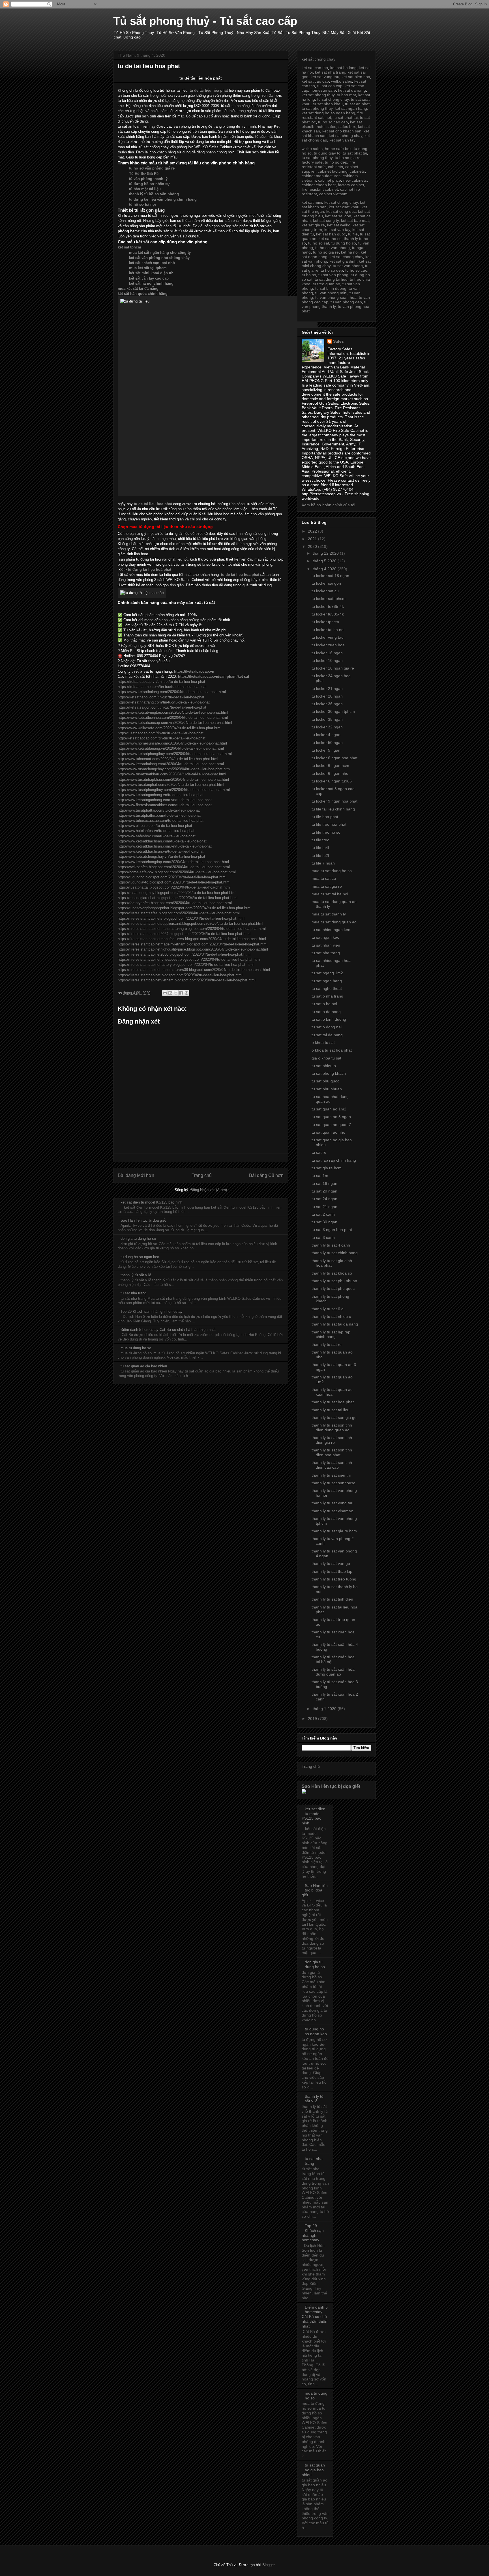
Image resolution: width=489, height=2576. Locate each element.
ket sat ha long (343, 68)
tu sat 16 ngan (324, 1183)
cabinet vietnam (333, 194)
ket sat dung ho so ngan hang (328, 113)
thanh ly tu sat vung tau (333, 1503)
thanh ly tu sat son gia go (334, 1417)
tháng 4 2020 (325, 569)
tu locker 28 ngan (327, 696)
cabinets (335, 167)
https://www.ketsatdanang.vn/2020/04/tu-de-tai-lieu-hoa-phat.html (171, 748)
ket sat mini (312, 202)
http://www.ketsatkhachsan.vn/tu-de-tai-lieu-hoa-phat (161, 851)
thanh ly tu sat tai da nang (335, 1324)
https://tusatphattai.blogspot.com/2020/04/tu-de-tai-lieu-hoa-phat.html (174, 887)
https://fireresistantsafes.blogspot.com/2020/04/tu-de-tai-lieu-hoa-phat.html (179, 913)
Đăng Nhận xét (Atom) (209, 1190)
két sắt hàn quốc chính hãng (143, 294)
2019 (313, 1719)
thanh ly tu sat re (327, 1344)
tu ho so (309, 275)
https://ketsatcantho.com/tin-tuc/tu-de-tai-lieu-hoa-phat (162, 687)
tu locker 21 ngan (327, 688)
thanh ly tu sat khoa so (332, 1273)
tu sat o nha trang (327, 996)
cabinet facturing (333, 171)
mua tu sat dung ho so (332, 871)
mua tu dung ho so (136, 1348)
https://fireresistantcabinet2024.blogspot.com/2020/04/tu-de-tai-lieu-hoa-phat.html (184, 934)
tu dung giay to (327, 153)
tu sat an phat (357, 104)
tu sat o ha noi (324, 1004)
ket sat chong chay (346, 136)
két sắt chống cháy (319, 59)
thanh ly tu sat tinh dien (332, 1599)
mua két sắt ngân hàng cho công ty (160, 253)
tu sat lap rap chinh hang (334, 1160)
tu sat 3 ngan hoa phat (332, 1230)
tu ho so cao (356, 270)
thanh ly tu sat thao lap (332, 1571)
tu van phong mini (331, 293)
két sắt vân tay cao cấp (149, 278)
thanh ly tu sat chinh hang (335, 1253)
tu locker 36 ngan (327, 704)
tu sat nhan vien (326, 945)
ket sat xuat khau (344, 207)
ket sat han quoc (331, 234)
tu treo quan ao (326, 284)
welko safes (342, 81)
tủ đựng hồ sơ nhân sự (149, 184)
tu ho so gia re (348, 158)
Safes (338, 341)
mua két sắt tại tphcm (148, 268)
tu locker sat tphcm (329, 599)
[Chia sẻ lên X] (176, 993)
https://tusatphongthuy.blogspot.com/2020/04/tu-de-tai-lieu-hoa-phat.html (177, 893)
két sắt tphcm (129, 247)
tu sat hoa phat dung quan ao (330, 1099)
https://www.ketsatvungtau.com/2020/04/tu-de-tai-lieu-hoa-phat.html (173, 712)
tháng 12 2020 (326, 553)
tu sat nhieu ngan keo (331, 930)
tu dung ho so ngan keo (140, 1257)
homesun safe (323, 90)
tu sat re (319, 1152)
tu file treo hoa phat (329, 824)
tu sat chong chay (333, 99)
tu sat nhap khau (328, 104)
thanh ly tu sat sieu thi (331, 1475)
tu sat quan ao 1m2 (329, 1109)
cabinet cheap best (319, 185)
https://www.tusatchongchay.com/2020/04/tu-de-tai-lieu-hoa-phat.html (174, 769)
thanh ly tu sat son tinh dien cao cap (332, 1465)
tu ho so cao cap (333, 122)
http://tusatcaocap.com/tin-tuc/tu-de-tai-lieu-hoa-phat (161, 733)
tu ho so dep (336, 162)
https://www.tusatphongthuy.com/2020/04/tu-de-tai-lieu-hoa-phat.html (174, 790)
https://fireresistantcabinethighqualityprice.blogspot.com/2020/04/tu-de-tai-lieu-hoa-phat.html (193, 949)
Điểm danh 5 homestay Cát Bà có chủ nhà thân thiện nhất (168, 1330)
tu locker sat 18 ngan (330, 576)
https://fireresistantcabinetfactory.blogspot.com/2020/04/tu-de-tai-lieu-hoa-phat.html (186, 965)
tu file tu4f (320, 848)
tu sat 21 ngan (324, 1207)
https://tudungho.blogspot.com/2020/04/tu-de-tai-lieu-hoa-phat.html (172, 877)
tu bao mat (346, 95)
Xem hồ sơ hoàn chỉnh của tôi (328, 505)
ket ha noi (350, 252)
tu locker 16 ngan (327, 653)
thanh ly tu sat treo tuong (334, 1579)
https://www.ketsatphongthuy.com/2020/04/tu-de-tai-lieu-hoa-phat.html (175, 754)
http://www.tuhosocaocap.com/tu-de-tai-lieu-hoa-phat (161, 821)
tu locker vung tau (328, 637)
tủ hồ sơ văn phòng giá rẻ (152, 168)
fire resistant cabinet (320, 189)
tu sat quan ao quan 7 (331, 1125)
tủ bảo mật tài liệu (145, 189)
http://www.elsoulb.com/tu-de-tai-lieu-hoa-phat (155, 826)
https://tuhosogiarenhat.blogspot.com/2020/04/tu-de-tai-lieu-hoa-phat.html (178, 898)
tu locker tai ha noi (328, 630)
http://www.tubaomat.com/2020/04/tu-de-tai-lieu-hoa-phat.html (168, 759)
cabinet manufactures (321, 176)
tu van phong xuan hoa (336, 297)
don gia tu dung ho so (138, 1238)
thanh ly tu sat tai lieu (331, 1410)
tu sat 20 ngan (324, 1191)
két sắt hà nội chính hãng (151, 283)
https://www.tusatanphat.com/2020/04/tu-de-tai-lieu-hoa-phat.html (171, 785)
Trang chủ (202, 1175)
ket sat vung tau (325, 77)
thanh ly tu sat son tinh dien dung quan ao (332, 1428)
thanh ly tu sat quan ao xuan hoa (332, 1392)
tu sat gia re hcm (327, 1168)
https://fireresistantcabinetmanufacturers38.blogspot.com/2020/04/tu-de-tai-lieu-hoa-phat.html (194, 970)
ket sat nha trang (330, 72)
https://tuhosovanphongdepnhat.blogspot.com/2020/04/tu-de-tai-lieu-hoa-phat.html (185, 908)
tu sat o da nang (326, 1012)
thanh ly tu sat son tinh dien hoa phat (332, 1452)
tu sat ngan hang (327, 981)
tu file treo (320, 840)
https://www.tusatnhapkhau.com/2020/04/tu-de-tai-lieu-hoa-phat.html (173, 779)
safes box (347, 126)
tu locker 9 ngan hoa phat (334, 801)
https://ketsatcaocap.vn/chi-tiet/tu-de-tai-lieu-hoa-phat (161, 682)
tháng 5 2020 (325, 561)
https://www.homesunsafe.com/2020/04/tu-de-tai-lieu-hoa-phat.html (172, 743)
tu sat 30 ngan (324, 1222)
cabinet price (330, 180)
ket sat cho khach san (342, 131)
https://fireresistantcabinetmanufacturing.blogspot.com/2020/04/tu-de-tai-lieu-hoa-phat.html (192, 929)
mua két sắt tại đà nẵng (138, 289)
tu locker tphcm (325, 622)
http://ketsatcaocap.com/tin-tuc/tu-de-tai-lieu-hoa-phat (162, 738)
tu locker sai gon (326, 583)
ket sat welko (339, 225)
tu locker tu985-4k (328, 606)
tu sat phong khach (329, 1073)
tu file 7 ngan (323, 863)
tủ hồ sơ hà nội (142, 204)
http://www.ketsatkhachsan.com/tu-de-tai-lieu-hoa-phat (162, 841)
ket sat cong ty (326, 220)
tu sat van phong (348, 266)
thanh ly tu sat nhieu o (331, 1316)
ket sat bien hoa (356, 77)
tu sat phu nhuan (327, 1089)
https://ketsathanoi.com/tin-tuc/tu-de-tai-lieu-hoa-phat (161, 697)
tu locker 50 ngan (327, 743)
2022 (313, 531)
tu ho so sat (319, 243)
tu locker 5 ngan (326, 750)
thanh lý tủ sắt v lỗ (136, 1275)
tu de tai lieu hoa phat (153, 504)
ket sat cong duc (341, 211)
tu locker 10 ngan (327, 660)
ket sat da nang (352, 90)
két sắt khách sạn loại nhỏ (152, 263)
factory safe (312, 162)
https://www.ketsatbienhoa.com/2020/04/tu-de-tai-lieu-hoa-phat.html (173, 718)
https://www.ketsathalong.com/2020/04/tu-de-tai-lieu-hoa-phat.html (172, 692)
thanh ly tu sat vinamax (332, 1511)
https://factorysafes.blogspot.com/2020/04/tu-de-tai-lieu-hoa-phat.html (175, 903)
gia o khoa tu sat (326, 1058)
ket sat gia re (313, 225)
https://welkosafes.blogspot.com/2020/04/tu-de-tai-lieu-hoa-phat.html (174, 867)
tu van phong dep (346, 302)
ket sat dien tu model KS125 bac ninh (151, 1202)
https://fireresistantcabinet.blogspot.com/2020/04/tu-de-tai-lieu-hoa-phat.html (180, 975)
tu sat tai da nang (327, 1035)
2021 (313, 539)
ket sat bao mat (355, 220)
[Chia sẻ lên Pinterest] (186, 993)
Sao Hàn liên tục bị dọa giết (143, 1220)
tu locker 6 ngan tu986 (332, 781)
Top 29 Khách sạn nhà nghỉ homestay (152, 1311)
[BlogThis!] (170, 993)
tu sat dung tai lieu (331, 279)
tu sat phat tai (346, 117)
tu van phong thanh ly (335, 304)
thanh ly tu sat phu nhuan (334, 1281)
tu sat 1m (320, 1176)
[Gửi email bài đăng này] (165, 993)
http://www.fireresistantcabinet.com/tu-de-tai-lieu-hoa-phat (165, 805)
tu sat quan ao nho (328, 1132)
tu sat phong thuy (317, 108)
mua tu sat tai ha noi (330, 894)
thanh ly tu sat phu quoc (333, 1288)
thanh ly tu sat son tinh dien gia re (332, 1440)
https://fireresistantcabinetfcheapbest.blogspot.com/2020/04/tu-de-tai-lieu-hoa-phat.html (189, 959)
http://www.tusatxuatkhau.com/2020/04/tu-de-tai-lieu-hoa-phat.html (172, 774)
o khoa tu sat (323, 1043)
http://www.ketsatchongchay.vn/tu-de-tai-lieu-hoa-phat (161, 856)
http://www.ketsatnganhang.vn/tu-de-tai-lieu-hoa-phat (161, 795)
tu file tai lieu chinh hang (333, 809)
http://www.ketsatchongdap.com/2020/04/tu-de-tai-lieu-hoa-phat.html (173, 862)
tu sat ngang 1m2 (327, 973)
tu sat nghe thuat (327, 988)
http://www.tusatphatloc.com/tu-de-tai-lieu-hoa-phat (159, 815)
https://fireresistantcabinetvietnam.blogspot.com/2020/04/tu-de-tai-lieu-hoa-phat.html (187, 980)
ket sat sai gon (338, 216)
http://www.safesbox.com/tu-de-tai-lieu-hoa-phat (157, 836)
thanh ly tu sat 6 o (328, 1309)
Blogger (268, 2565)
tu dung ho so (344, 243)
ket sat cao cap (315, 81)
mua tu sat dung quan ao (334, 922)
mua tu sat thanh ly (329, 914)
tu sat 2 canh (323, 1214)
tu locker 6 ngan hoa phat (334, 758)
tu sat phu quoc (325, 1081)
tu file (353, 234)
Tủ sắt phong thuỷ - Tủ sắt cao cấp (205, 21)
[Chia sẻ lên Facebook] (181, 993)
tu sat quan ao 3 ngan (331, 1117)
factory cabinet (351, 185)
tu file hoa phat (325, 817)
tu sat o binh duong (329, 1019)
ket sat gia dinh (343, 261)
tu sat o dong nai (327, 1027)
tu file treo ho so (326, 832)
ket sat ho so (330, 239)
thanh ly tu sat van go (331, 1563)
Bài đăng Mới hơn (136, 1175)
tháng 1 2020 (325, 1709)
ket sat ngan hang (351, 108)
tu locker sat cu (325, 591)
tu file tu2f (320, 855)
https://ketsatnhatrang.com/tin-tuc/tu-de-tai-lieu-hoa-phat (164, 702)
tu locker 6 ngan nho (330, 773)
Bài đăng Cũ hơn (266, 1175)
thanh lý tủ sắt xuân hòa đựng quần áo (333, 1672)
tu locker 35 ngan (327, 719)
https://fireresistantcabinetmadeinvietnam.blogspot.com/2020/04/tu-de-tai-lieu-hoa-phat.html (193, 944)
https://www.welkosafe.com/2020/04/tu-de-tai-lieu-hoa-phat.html (170, 728)
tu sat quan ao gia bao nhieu (144, 1366)
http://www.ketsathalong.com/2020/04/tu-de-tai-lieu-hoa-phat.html (171, 764)
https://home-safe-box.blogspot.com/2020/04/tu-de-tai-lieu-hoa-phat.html (177, 872)
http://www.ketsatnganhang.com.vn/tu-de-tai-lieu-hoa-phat (165, 800)
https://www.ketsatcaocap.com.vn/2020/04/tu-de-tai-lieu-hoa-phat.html (175, 723)
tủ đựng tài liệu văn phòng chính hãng (163, 199)
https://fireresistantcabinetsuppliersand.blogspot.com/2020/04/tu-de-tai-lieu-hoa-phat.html (190, 924)
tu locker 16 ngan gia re (333, 668)
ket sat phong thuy (318, 95)
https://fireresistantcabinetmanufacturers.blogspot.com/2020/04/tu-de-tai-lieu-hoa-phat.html (192, 939)
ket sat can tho (315, 68)
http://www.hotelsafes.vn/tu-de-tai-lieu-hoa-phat (156, 831)
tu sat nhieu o (324, 1066)
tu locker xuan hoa (328, 645)
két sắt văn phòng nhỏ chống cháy (159, 258)
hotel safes (326, 126)
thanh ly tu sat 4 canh (331, 1245)
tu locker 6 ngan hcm (330, 765)
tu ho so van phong (333, 248)
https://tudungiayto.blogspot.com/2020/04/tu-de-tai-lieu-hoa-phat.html (174, 882)
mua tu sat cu (324, 878)
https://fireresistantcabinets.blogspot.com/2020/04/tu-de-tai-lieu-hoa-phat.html (181, 918)
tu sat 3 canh (323, 1237)
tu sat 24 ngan (324, 1199)
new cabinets (355, 180)
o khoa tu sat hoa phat (332, 1050)
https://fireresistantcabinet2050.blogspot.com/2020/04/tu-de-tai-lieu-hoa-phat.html (184, 954)
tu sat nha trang (133, 1293)
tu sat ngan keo (325, 937)
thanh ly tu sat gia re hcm (334, 1531)
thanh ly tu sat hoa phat (333, 1402)
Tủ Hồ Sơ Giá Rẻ (144, 174)
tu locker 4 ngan (326, 735)
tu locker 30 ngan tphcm (333, 711)
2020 (313, 546)
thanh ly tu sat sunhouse (333, 1483)
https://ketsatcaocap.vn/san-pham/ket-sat (214, 676)
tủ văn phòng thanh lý (148, 179)
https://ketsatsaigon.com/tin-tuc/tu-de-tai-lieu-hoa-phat (162, 707)
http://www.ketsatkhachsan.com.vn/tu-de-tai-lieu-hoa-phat (165, 846)
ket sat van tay (342, 140)
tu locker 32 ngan (327, 727)
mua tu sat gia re (327, 886)
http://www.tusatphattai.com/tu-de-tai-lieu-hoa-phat (159, 810)
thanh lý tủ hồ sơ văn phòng (154, 194)
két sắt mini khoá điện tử (151, 273)
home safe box (338, 149)
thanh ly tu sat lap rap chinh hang (331, 1334)
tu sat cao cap (330, 86)
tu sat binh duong (331, 288)
